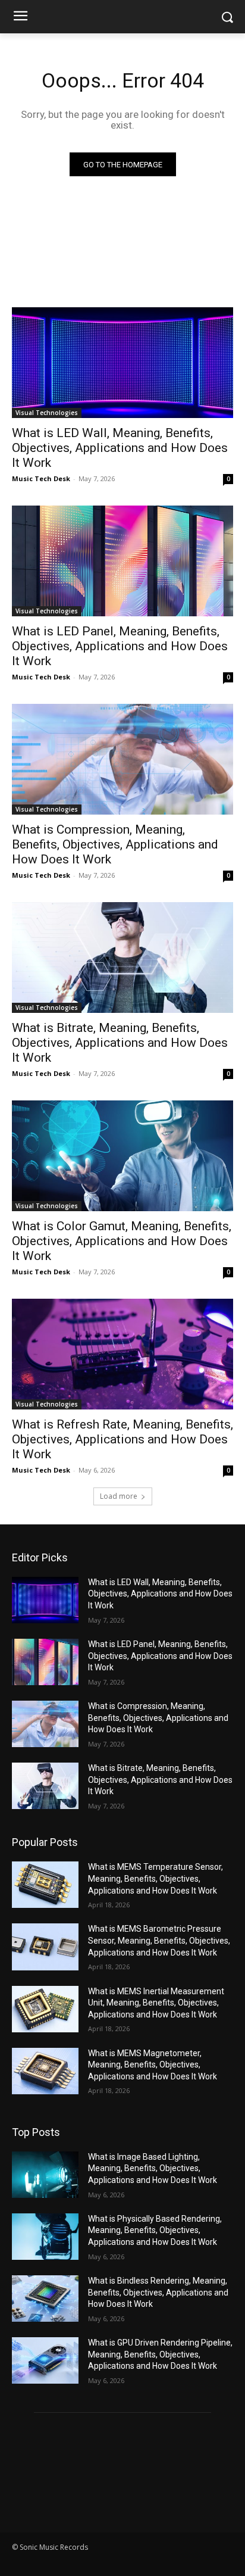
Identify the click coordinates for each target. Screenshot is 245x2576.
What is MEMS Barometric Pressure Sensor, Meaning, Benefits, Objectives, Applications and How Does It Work (159, 1940)
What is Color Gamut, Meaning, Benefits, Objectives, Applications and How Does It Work (122, 1241)
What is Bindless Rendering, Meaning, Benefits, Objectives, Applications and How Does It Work (158, 2292)
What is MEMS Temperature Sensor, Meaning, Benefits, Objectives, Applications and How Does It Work (156, 1878)
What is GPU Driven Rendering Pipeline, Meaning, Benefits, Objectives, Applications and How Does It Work (160, 2354)
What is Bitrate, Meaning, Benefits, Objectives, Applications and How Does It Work (120, 1043)
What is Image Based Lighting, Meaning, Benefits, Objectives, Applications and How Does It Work (153, 2168)
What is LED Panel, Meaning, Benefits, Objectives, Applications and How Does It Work (120, 646)
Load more (119, 1496)
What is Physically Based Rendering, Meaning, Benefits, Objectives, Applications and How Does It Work (155, 2230)
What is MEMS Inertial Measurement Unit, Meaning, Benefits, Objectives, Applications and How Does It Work (156, 2003)
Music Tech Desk (41, 478)
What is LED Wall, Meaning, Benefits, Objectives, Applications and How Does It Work (120, 448)
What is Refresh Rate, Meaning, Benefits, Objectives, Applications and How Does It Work (122, 1439)
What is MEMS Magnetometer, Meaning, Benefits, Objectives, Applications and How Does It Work (153, 2065)
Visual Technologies (47, 413)
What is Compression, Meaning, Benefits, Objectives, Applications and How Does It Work (115, 844)
